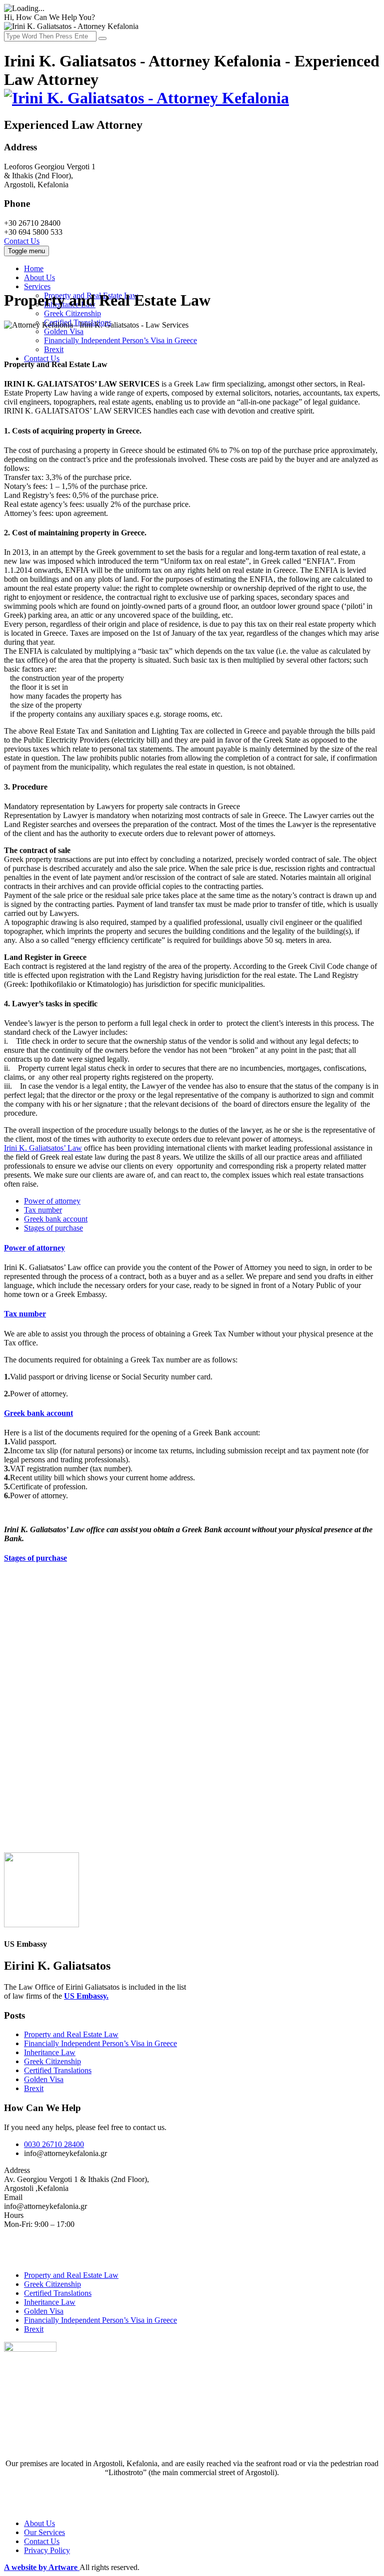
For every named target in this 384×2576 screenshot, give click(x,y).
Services (37, 286)
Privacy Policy (47, 2550)
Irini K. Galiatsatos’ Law (43, 1148)
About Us (39, 277)
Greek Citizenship (72, 313)
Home (34, 268)
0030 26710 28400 (54, 2144)
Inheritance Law (50, 2052)
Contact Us (22, 241)
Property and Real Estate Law (71, 2034)
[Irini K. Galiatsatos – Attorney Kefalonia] (146, 98)
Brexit (54, 349)
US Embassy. (86, 1996)
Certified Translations (58, 2070)
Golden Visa (64, 331)
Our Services (44, 2532)
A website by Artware (42, 2567)
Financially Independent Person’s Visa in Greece (120, 340)
